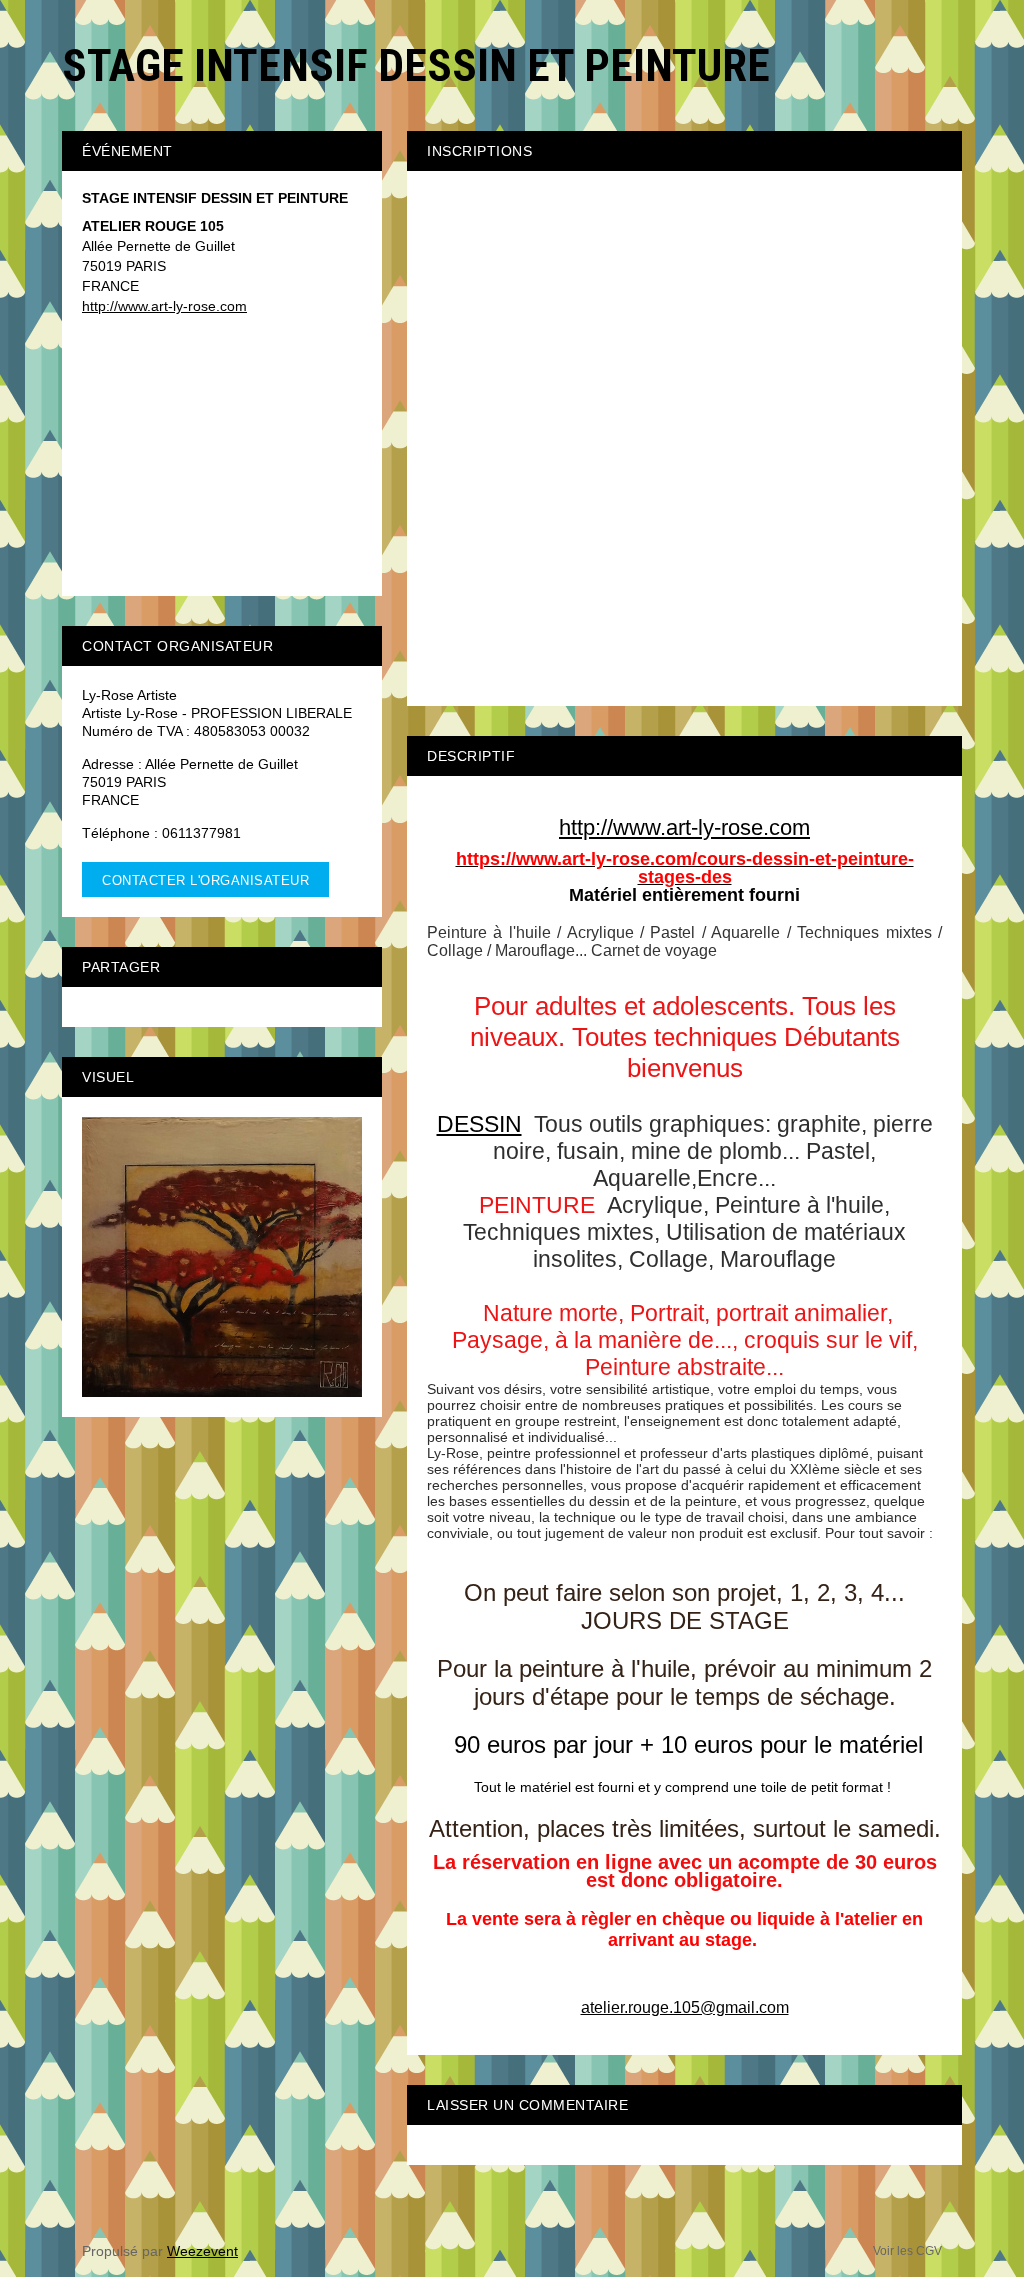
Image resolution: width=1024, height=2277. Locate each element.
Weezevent (202, 2251)
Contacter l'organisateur (205, 880)
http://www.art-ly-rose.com (164, 306)
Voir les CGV (907, 2251)
